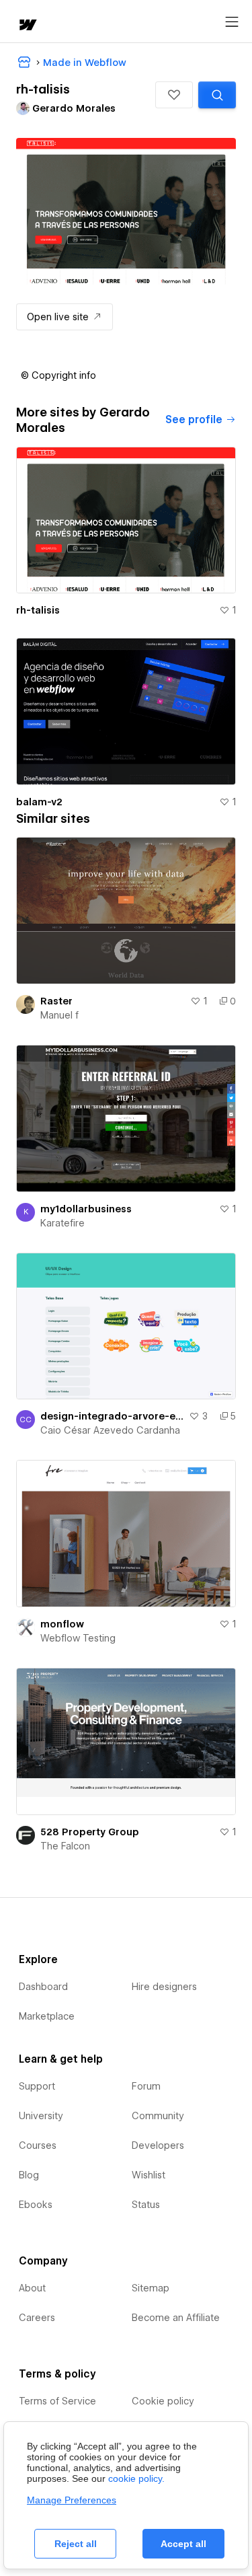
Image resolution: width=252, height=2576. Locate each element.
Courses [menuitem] (38, 2145)
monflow (62, 1624)
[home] (27, 26)
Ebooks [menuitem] (36, 2205)
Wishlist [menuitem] (149, 2175)
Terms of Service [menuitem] (57, 2401)
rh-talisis (38, 610)
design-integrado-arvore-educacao (112, 1416)
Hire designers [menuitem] (164, 1987)
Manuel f (59, 1015)
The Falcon (65, 1846)
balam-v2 (39, 802)
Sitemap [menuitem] (151, 2288)
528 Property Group (90, 1832)
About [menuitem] (32, 2288)
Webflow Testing (78, 1638)
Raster (56, 1001)
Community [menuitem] (158, 2116)
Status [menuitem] (146, 2205)
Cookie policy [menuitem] (163, 2401)
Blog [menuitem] (29, 2175)
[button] (174, 95)
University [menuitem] (41, 2116)
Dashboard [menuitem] (43, 1987)
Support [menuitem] (37, 2086)
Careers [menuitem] (37, 2318)
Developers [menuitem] (158, 2145)
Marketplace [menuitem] (47, 2016)
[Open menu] (232, 22)
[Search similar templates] (217, 95)
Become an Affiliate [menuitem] (176, 2318)
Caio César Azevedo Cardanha (110, 1430)
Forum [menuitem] (146, 2086)
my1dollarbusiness (86, 1209)
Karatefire (62, 1223)
